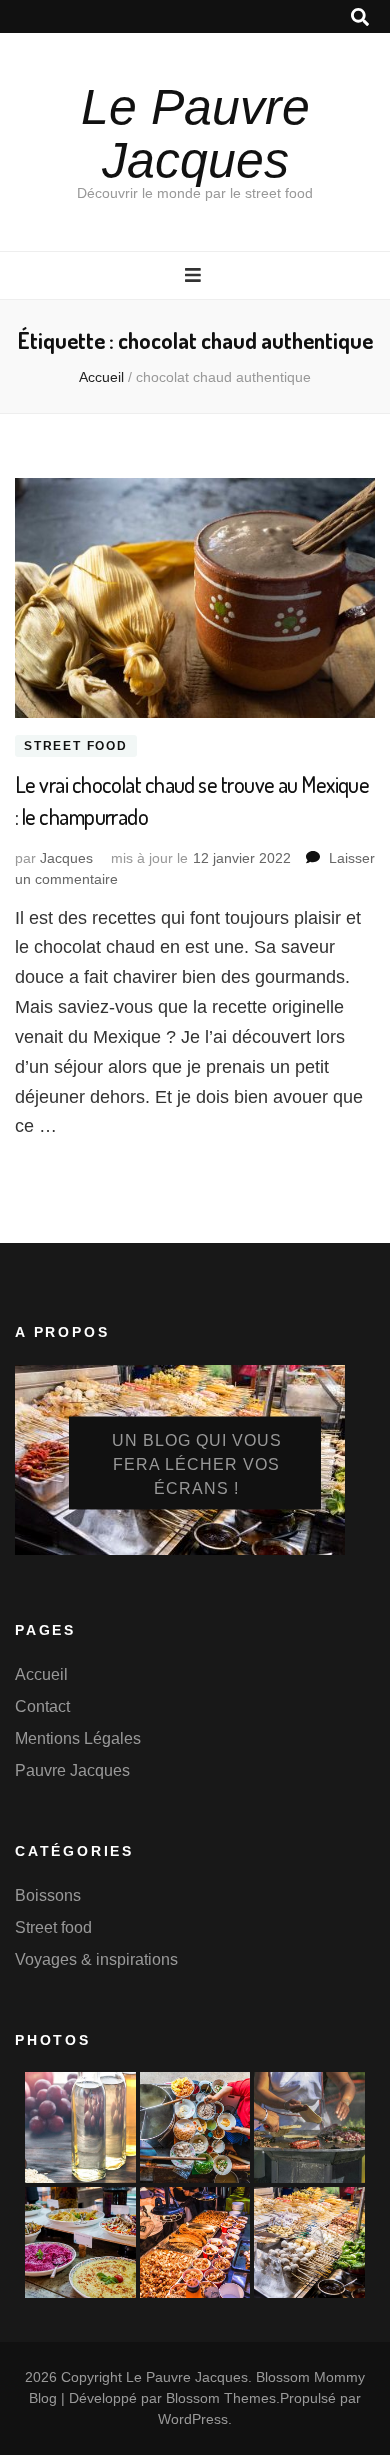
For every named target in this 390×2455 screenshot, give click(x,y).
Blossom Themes (221, 2398)
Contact (42, 1706)
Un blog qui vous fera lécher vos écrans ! (197, 1464)
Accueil (41, 1674)
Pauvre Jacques (72, 1770)
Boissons (48, 1895)
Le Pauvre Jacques (195, 133)
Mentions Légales (78, 1738)
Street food (76, 746)
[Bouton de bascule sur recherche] (360, 17)
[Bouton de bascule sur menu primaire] (195, 275)
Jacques (66, 858)
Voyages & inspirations (96, 1959)
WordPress (193, 2419)
